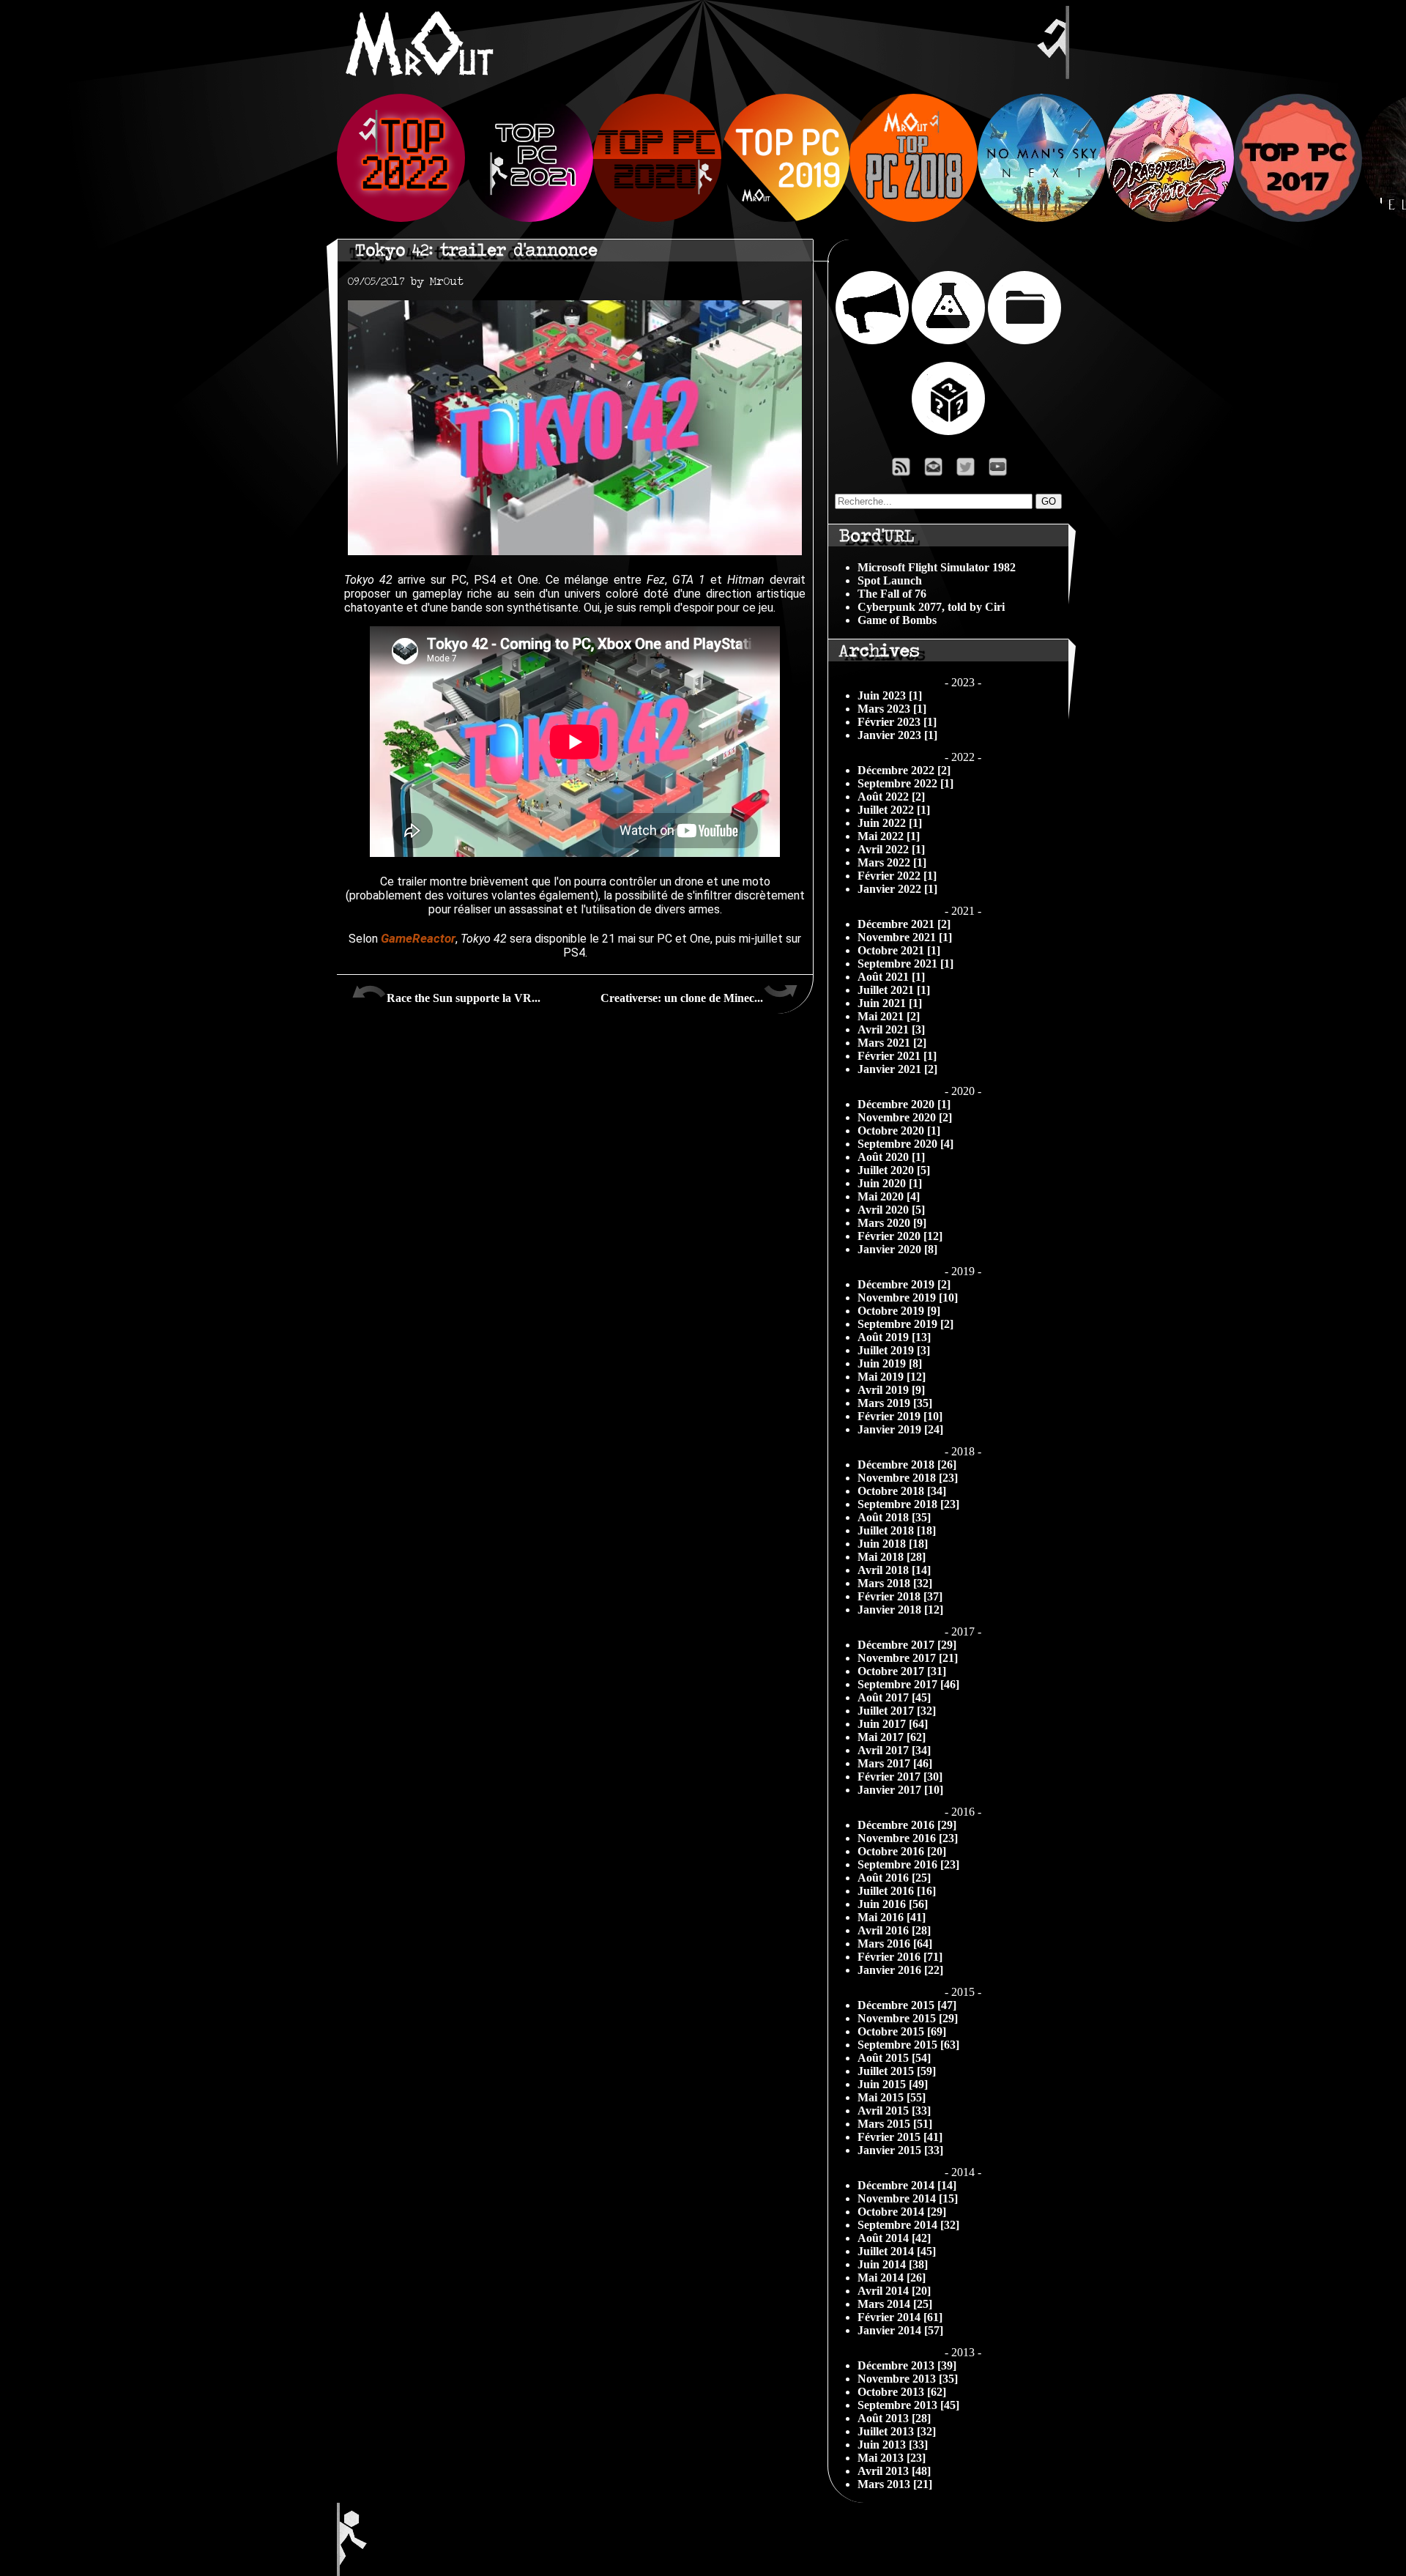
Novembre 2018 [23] (908, 1478)
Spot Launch (890, 580)
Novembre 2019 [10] (908, 1298)
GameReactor (418, 938)
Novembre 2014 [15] (908, 2198)
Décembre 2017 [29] (907, 1645)
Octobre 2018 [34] (902, 1491)
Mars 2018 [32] (895, 1583)
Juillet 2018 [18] (897, 1530)
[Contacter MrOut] (937, 471)
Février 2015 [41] (900, 2137)
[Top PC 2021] (529, 218)
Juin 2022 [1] (890, 823)
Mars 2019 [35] (895, 1403)
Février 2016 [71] (900, 1957)
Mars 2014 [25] (895, 2304)
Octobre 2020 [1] (899, 1131)
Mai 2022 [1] (889, 836)
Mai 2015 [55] (892, 2097)
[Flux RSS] (901, 471)
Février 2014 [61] (900, 2317)
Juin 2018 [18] (893, 1544)
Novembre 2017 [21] (908, 1658)
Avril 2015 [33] (894, 2111)
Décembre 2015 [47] (907, 2005)
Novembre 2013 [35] (908, 2379)
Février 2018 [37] (900, 1596)
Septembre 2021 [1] (905, 964)
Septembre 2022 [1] (905, 783)
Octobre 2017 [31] (902, 1671)
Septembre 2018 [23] (908, 1504)
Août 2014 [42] (894, 2238)
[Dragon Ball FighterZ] (1170, 218)
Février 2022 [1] (897, 876)
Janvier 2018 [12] (900, 1610)
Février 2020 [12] (900, 1236)
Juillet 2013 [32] (897, 2431)
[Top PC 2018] (914, 218)
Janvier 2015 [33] (900, 2150)
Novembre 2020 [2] (905, 1117)
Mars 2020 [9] (892, 1223)
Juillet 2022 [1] (894, 810)
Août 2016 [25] (894, 1878)
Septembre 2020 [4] (905, 1144)
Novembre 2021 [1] (905, 937)
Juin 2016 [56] (893, 1904)
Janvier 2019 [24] (900, 1429)
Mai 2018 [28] (892, 1557)
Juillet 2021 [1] (894, 990)
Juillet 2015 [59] (897, 2071)
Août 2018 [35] (894, 1517)
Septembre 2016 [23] (908, 1864)
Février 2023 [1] (897, 722)
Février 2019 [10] (900, 1416)
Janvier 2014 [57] (900, 2330)
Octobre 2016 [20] (902, 1851)
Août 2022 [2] (891, 797)
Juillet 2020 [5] (894, 1170)
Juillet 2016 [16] (897, 1891)
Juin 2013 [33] (893, 2445)
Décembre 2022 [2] (904, 770)
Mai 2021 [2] (889, 1016)
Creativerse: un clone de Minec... (682, 998)
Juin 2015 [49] (893, 2084)
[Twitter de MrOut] (968, 471)
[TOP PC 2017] (1298, 218)
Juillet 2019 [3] (894, 1350)
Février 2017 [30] (900, 1777)
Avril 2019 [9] (891, 1390)
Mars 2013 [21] (895, 2484)
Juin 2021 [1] (890, 1003)
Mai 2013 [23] (892, 2458)
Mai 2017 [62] (892, 1737)
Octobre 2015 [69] (902, 2031)
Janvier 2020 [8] (897, 1249)
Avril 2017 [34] (894, 1750)
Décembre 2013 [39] (907, 2365)
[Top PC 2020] (657, 218)
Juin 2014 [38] (893, 2264)
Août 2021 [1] (891, 977)
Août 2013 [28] (894, 2418)
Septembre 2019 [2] (905, 1324)
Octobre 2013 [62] (902, 2392)
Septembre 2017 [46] (908, 1684)
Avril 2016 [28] (894, 1930)
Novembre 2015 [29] (908, 2018)
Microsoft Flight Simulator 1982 (937, 567)
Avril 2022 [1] (891, 849)
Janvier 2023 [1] (897, 735)
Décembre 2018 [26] (907, 1465)
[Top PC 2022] (401, 218)
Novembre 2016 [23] (908, 1838)
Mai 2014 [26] (892, 2278)
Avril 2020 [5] (891, 1210)
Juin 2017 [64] (893, 1724)
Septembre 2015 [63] (908, 2045)
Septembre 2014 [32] (908, 2225)
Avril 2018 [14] (894, 1570)
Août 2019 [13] (894, 1337)
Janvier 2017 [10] (900, 1790)
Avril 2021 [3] (891, 1029)
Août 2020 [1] (891, 1157)
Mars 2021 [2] (892, 1043)
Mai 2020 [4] (889, 1196)
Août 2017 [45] (894, 1697)
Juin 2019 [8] (890, 1363)
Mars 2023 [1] (892, 709)
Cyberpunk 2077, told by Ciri (931, 607)
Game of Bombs (897, 620)
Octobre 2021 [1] (899, 950)
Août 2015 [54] (894, 2058)
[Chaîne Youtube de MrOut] (1004, 471)
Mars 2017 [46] (895, 1763)
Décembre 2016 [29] (907, 1825)
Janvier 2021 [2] (897, 1069)
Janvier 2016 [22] (900, 1970)
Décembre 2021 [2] (904, 924)
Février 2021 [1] (897, 1056)
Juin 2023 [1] (890, 695)
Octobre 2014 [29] (902, 2212)
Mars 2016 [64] (895, 1944)
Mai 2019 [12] (892, 1377)
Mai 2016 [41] (892, 1917)
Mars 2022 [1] (892, 862)
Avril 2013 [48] (894, 2471)
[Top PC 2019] (785, 218)
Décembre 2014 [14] (907, 2185)
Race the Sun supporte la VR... (464, 998)
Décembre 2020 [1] (904, 1104)
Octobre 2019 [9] (899, 1311)
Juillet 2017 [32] (897, 1711)
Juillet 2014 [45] (897, 2251)
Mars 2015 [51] (895, 2124)
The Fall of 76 (892, 594)
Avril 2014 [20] (894, 2291)
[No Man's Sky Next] (1042, 218)
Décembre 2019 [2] (904, 1284)
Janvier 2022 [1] (897, 889)
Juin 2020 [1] (890, 1183)
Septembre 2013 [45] (908, 2405)
